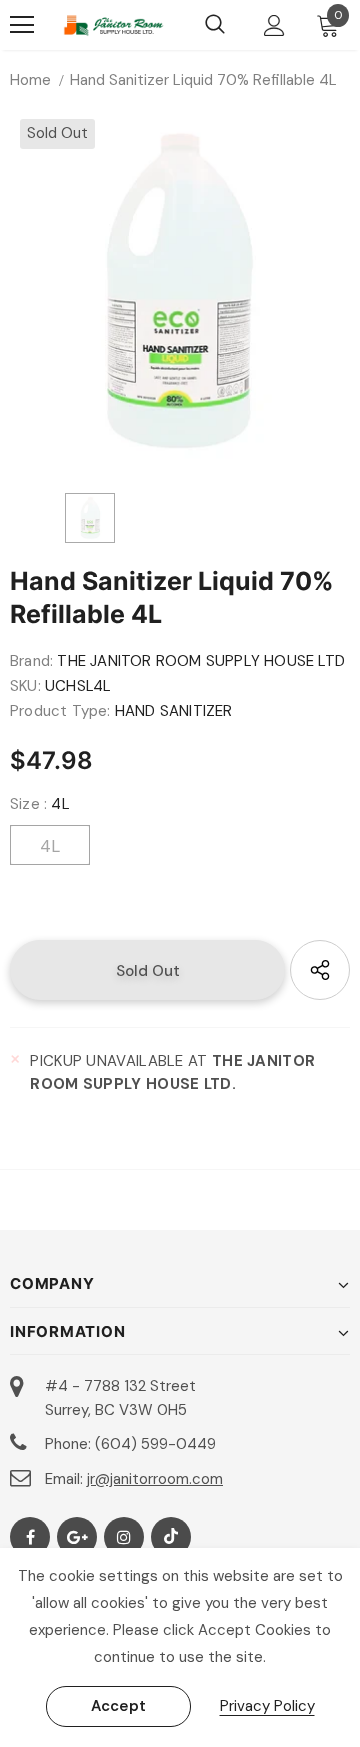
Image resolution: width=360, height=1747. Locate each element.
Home (30, 80)
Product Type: (60, 711)
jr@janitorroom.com (155, 1479)
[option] (180, 291)
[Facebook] (30, 1537)
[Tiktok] (171, 1537)
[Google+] (77, 1537)
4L (50, 846)
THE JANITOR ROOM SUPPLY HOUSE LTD (201, 661)
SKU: (25, 686)
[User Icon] (274, 25)
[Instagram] (124, 1537)
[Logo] (113, 25)
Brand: (31, 661)
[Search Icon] (215, 25)
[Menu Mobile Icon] (22, 25)
